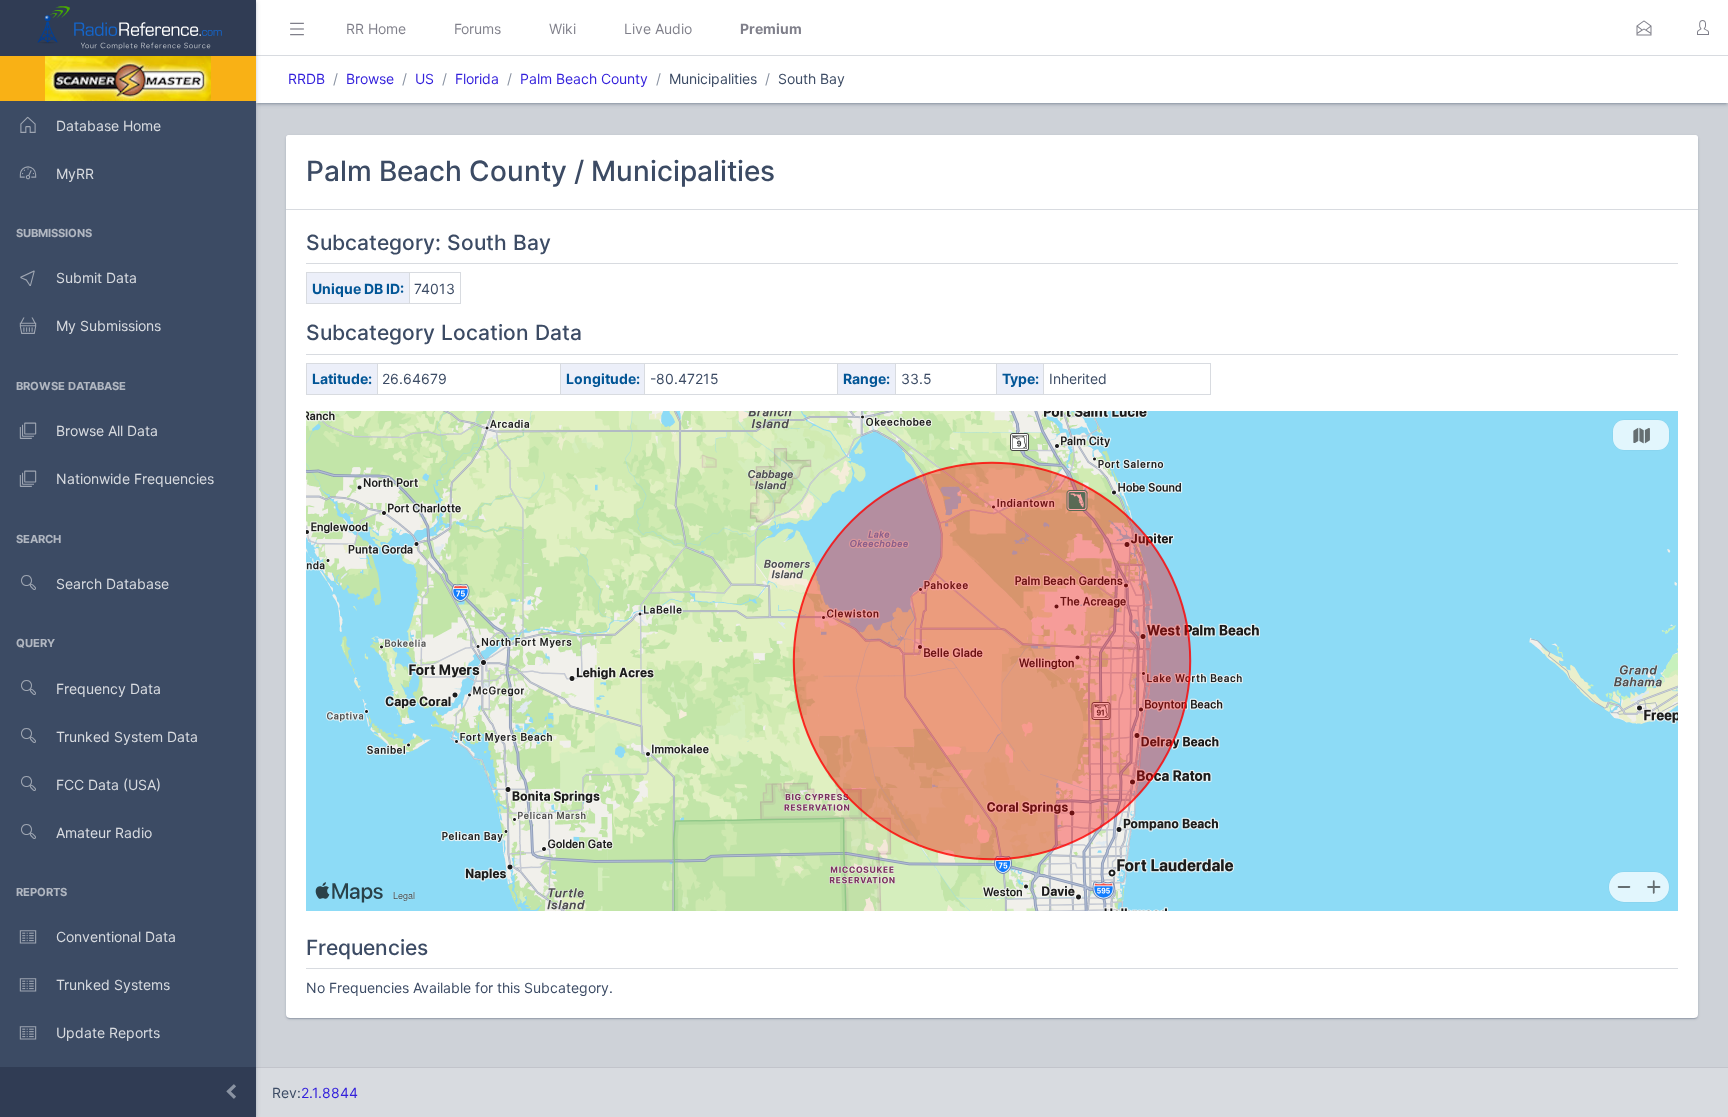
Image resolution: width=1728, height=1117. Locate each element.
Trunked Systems (113, 984)
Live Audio (658, 28)
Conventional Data (116, 936)
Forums (477, 28)
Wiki (562, 28)
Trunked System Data (127, 736)
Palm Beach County (584, 78)
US (424, 78)
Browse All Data (107, 430)
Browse (370, 78)
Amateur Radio (104, 832)
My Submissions (108, 325)
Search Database (112, 583)
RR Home (376, 28)
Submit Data (96, 277)
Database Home (108, 125)
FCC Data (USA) (108, 784)
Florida (477, 78)
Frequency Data (108, 688)
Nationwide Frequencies (135, 478)
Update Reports (108, 1032)
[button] (1644, 28)
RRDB (306, 78)
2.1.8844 (329, 1092)
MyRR (75, 173)
